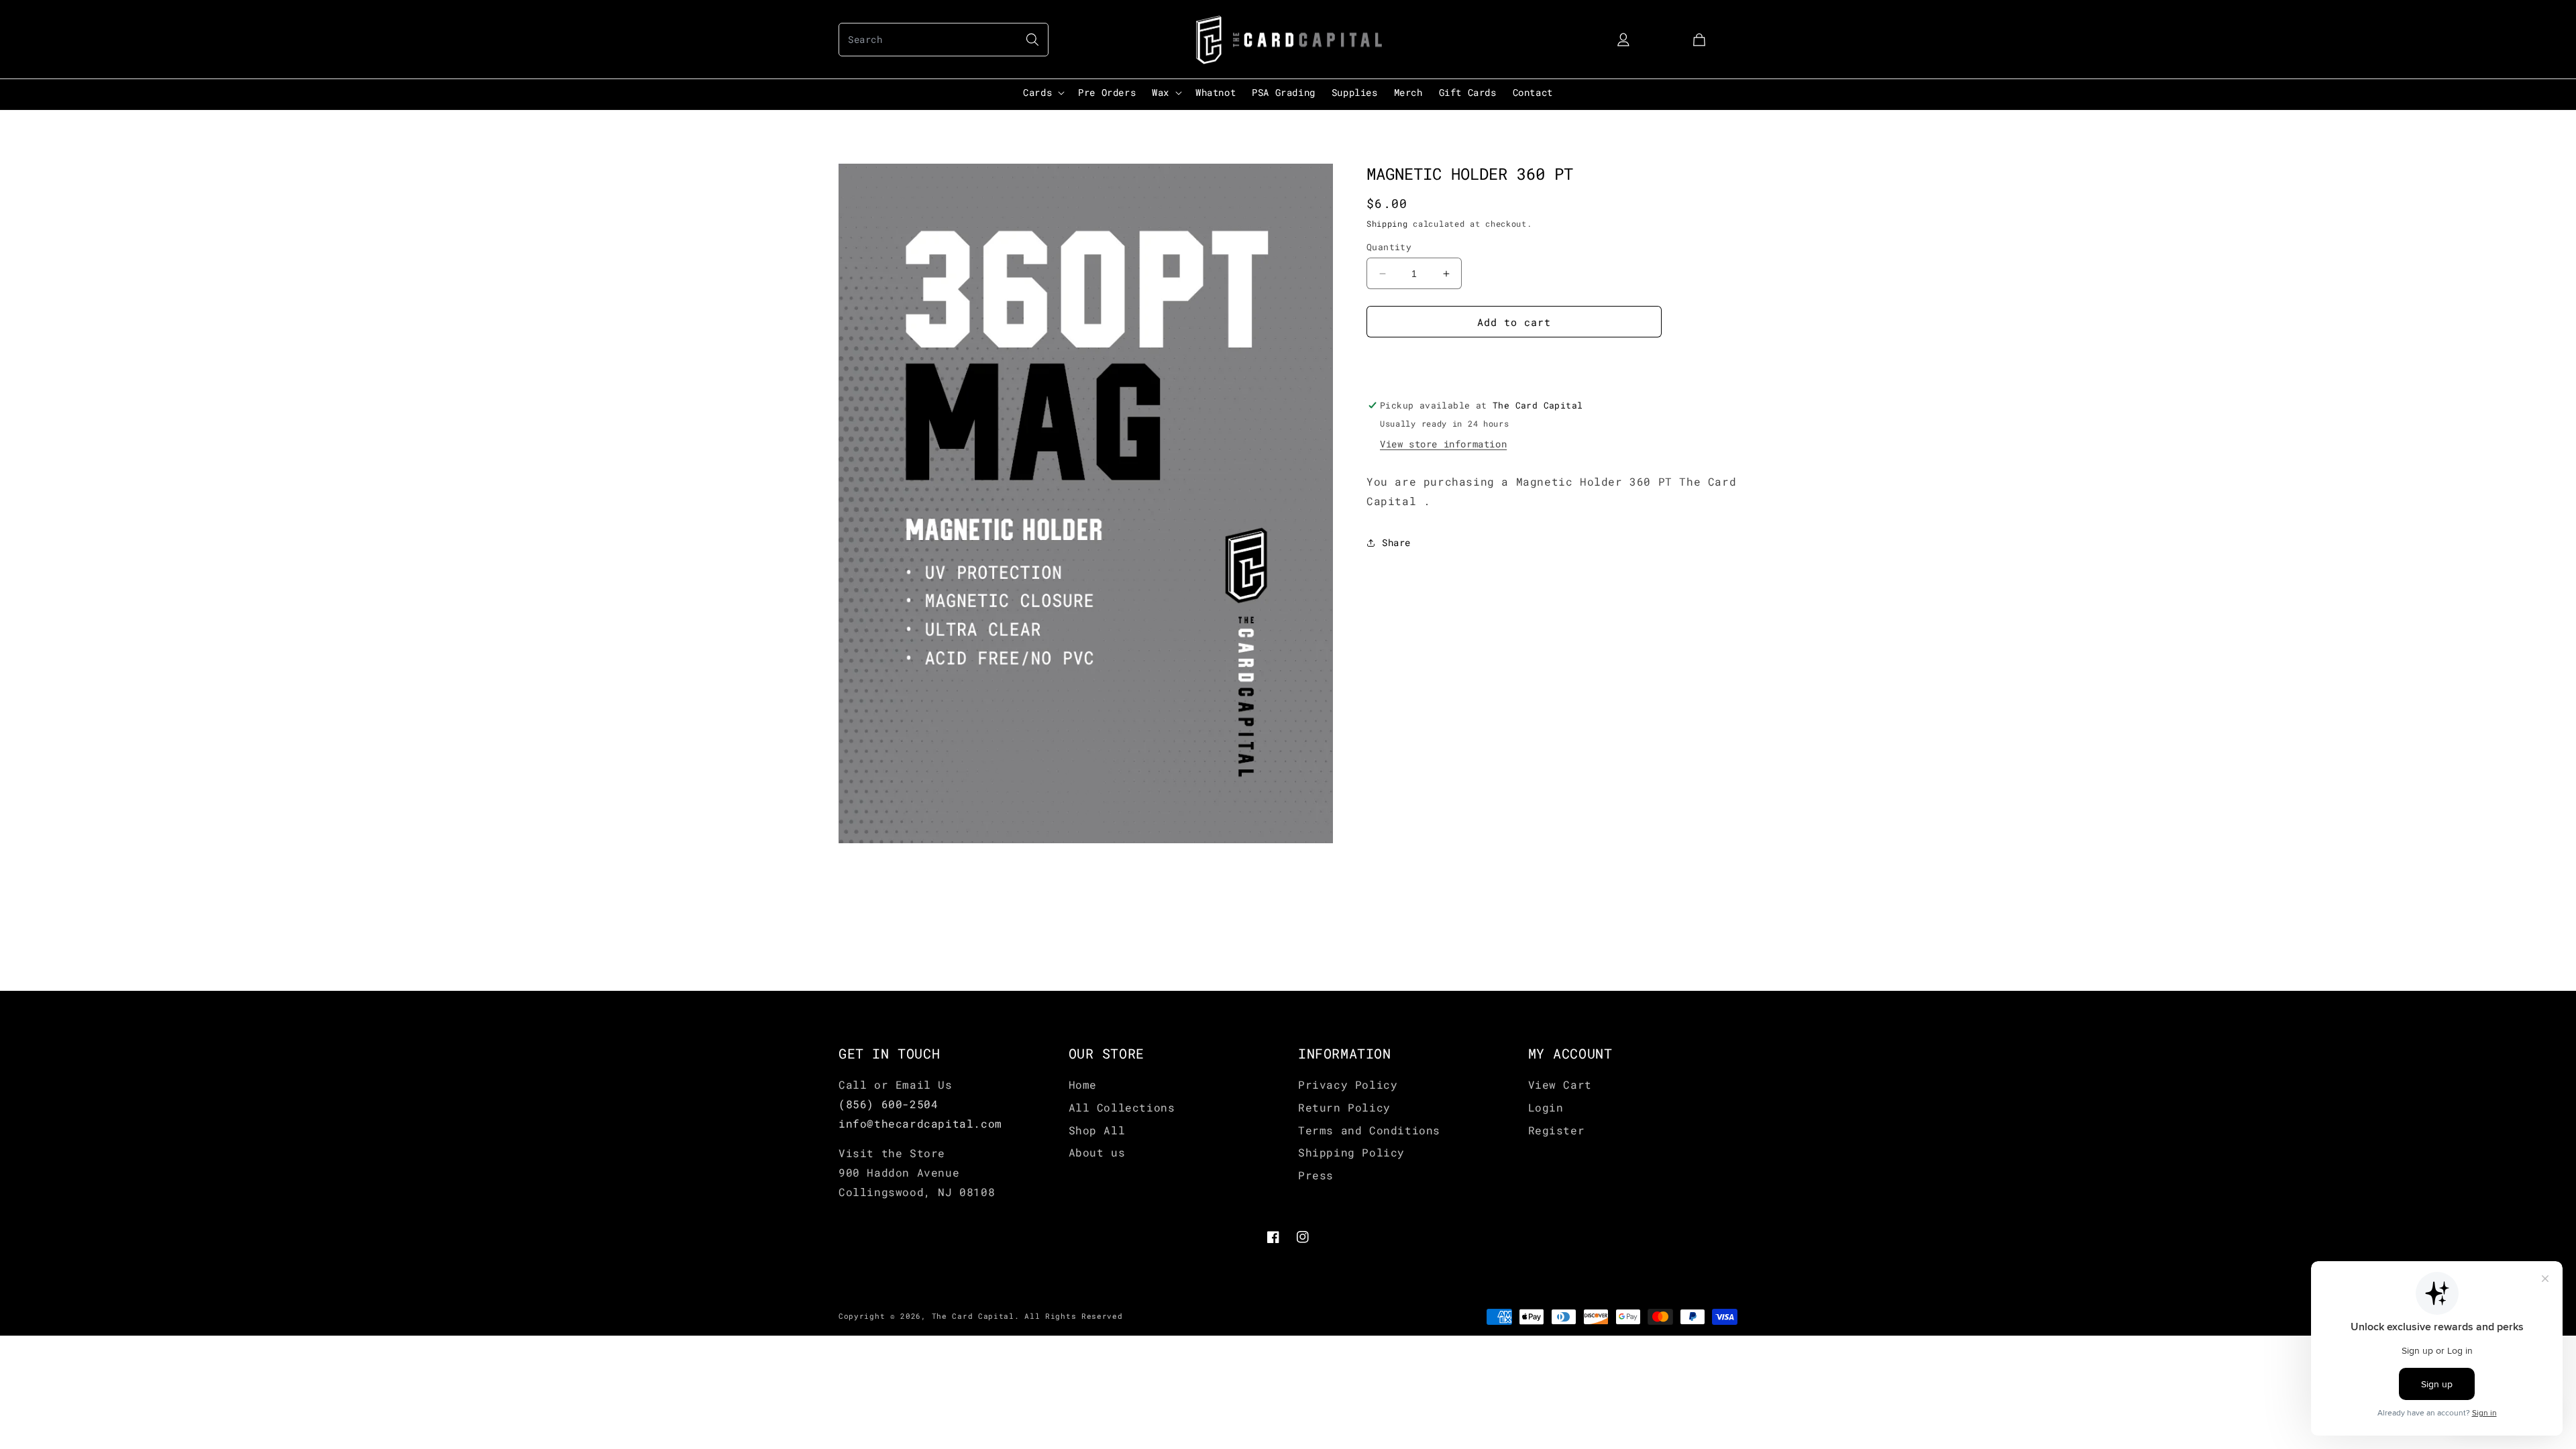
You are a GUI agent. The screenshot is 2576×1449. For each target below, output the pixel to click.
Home (1083, 1084)
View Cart (1560, 1084)
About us (1097, 1152)
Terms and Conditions (1369, 1130)
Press (1316, 1175)
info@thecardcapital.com (920, 1123)
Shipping (1387, 223)
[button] (944, 40)
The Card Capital (973, 1316)
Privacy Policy (1348, 1084)
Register (1557, 1130)
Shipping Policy (1351, 1152)
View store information (1443, 444)
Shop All (1097, 1130)
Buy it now (1514, 360)
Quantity (1389, 247)
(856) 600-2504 (888, 1104)
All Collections (1122, 1107)
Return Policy (1344, 1107)
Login (1546, 1107)
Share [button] (1396, 542)
